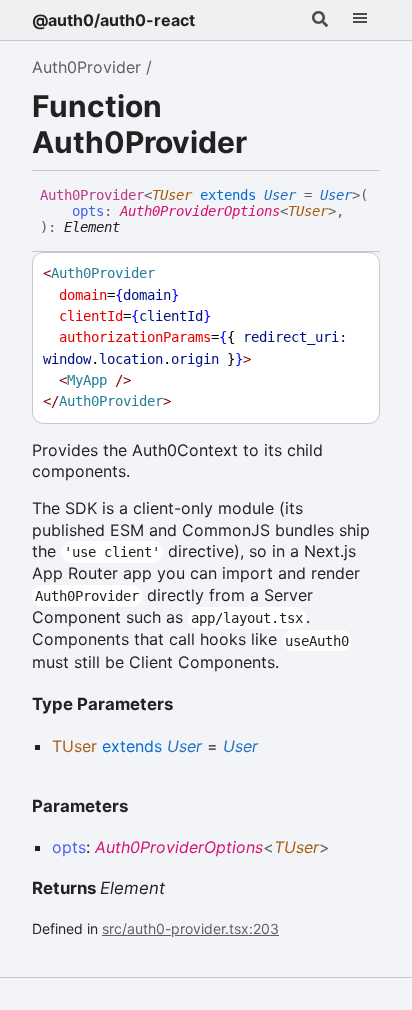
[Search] (320, 20)
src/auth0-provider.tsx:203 (190, 928)
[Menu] (360, 20)
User (280, 195)
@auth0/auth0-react (113, 20)
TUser (172, 195)
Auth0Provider (86, 67)
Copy (346, 273)
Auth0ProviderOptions (200, 211)
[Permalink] (135, 228)
